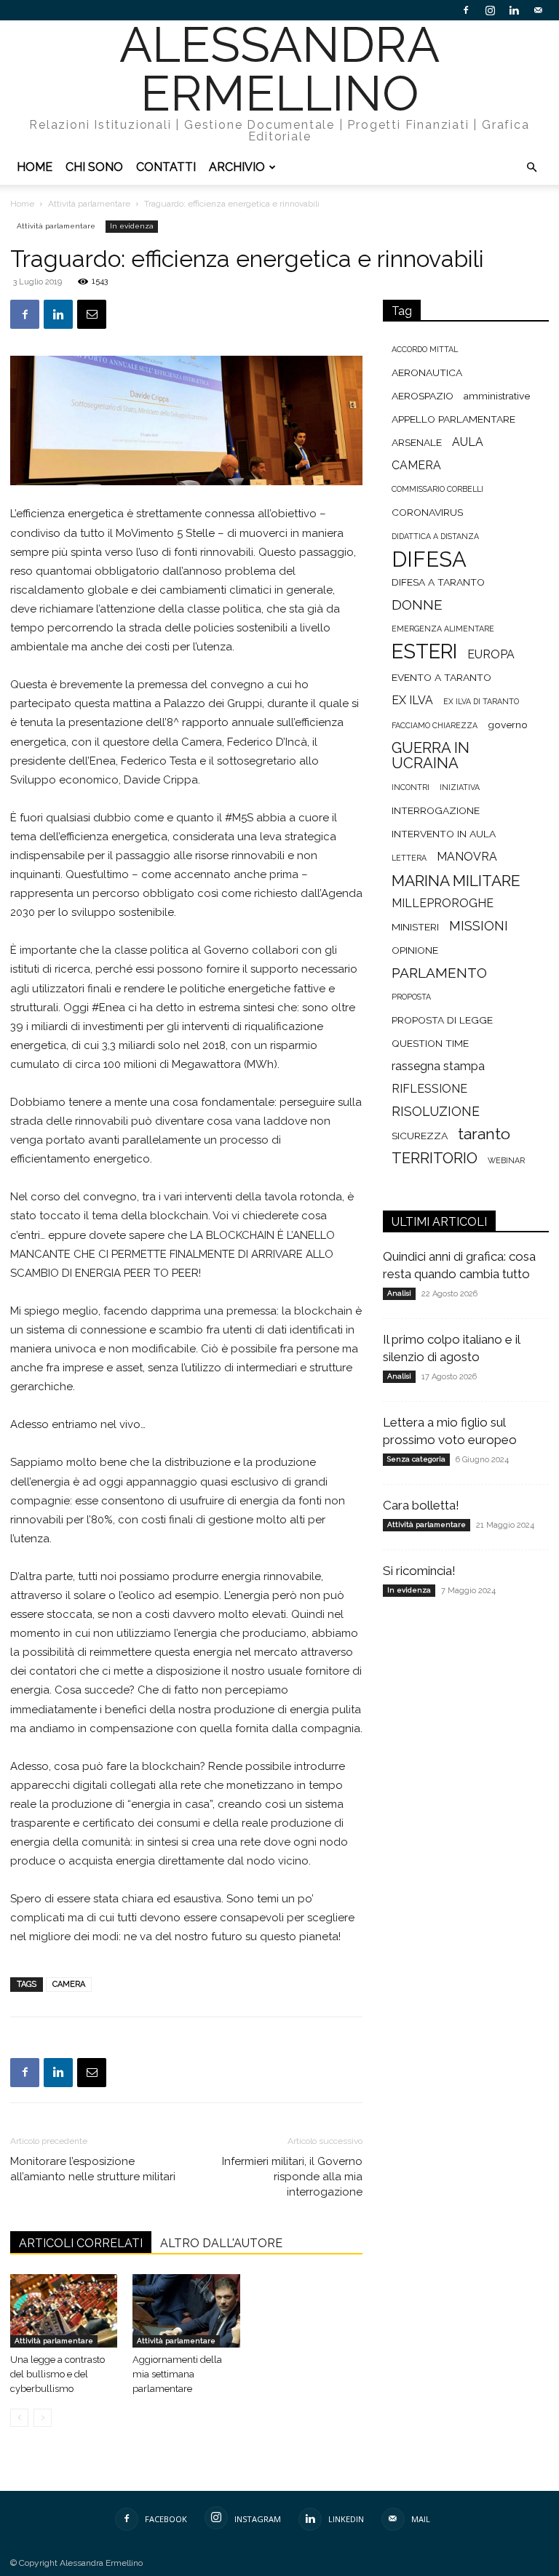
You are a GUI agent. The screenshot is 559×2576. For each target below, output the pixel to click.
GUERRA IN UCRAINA (431, 756)
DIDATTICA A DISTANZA (435, 536)
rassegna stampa (438, 1066)
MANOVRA (467, 857)
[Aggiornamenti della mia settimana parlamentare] (186, 2311)
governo (508, 725)
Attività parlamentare (89, 204)
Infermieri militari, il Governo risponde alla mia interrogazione (292, 2177)
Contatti (166, 167)
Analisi (399, 1293)
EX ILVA (412, 700)
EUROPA (491, 654)
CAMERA (69, 1984)
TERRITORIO (435, 1159)
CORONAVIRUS (427, 512)
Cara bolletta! (421, 1505)
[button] (531, 168)
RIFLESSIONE (429, 1089)
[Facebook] (466, 10)
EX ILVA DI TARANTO (481, 701)
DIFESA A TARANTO (438, 582)
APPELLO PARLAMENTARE (453, 419)
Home (35, 167)
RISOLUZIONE (436, 1111)
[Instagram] (490, 10)
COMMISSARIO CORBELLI (437, 489)
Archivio (237, 167)
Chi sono (94, 167)
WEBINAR (506, 1160)
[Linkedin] (514, 10)
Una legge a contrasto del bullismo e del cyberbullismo (58, 2374)
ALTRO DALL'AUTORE (221, 2243)
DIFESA (429, 559)
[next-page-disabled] (43, 2418)
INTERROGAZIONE (436, 810)
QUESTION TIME (430, 1043)
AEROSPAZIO (423, 396)
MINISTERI (415, 927)
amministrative (497, 396)
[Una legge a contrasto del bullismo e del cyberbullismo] (64, 2311)
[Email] (92, 314)
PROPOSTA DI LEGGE (442, 1020)
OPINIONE (415, 950)
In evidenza (132, 226)
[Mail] (538, 10)
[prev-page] (19, 2418)
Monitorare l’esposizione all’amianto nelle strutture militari (93, 2169)
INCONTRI (411, 787)
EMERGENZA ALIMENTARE (443, 629)
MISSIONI (479, 926)
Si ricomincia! (419, 1571)
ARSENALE (417, 442)
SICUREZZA (420, 1136)
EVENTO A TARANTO (441, 677)
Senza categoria (416, 1459)
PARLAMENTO (439, 973)
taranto (484, 1134)
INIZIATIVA (460, 787)
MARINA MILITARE (456, 881)
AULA (468, 442)
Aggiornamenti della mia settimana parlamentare (177, 2374)
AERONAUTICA (427, 372)
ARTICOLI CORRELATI (81, 2243)
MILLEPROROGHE (443, 903)
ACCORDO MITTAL (425, 349)
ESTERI (424, 651)
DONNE (417, 605)
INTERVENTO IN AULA (444, 834)
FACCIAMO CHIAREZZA (435, 725)
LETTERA (409, 858)
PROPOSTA (411, 997)
